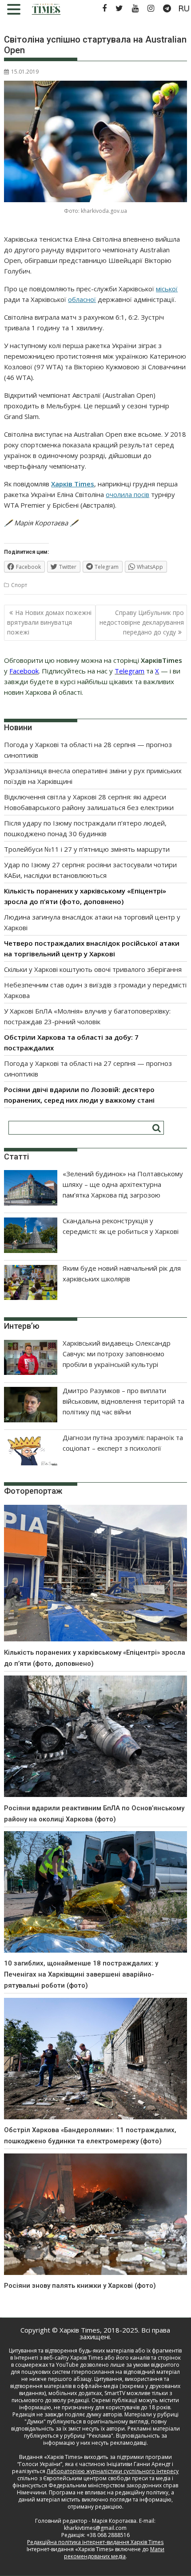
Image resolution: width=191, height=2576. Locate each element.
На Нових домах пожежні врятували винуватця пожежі (49, 622)
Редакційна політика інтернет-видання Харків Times (95, 2542)
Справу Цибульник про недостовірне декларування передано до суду (142, 622)
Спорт (19, 585)
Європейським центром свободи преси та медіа (107, 2478)
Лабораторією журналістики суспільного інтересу (113, 2471)
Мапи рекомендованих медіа (114, 2553)
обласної (82, 299)
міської (167, 289)
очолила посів (127, 494)
